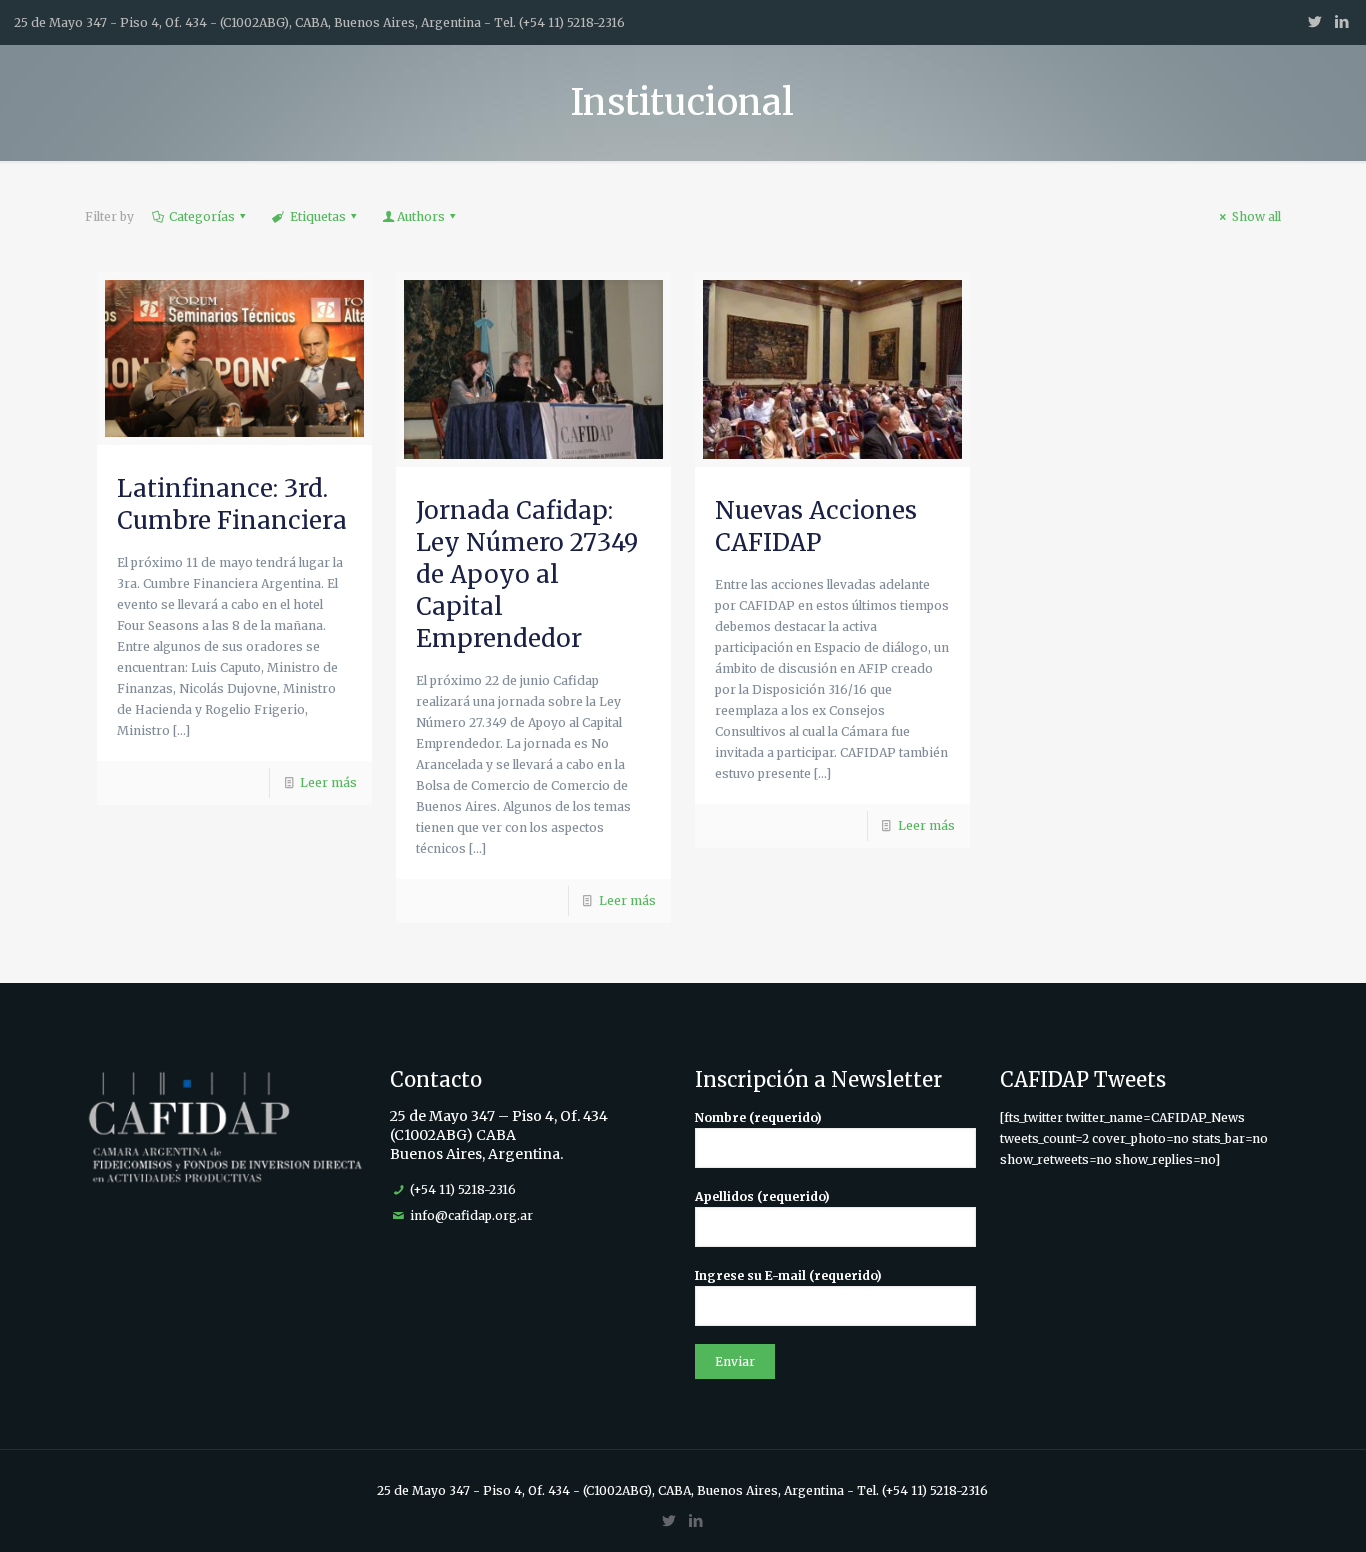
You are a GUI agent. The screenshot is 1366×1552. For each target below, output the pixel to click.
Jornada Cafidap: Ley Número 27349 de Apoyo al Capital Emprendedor (527, 574)
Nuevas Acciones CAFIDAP (816, 526)
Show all (1256, 216)
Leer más (328, 782)
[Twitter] (1314, 21)
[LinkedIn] (1341, 21)
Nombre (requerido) (758, 1117)
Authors (421, 216)
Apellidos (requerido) (762, 1196)
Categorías (202, 216)
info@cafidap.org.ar (471, 1215)
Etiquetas (318, 216)
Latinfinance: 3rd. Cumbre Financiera (232, 504)
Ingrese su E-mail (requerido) (788, 1275)
